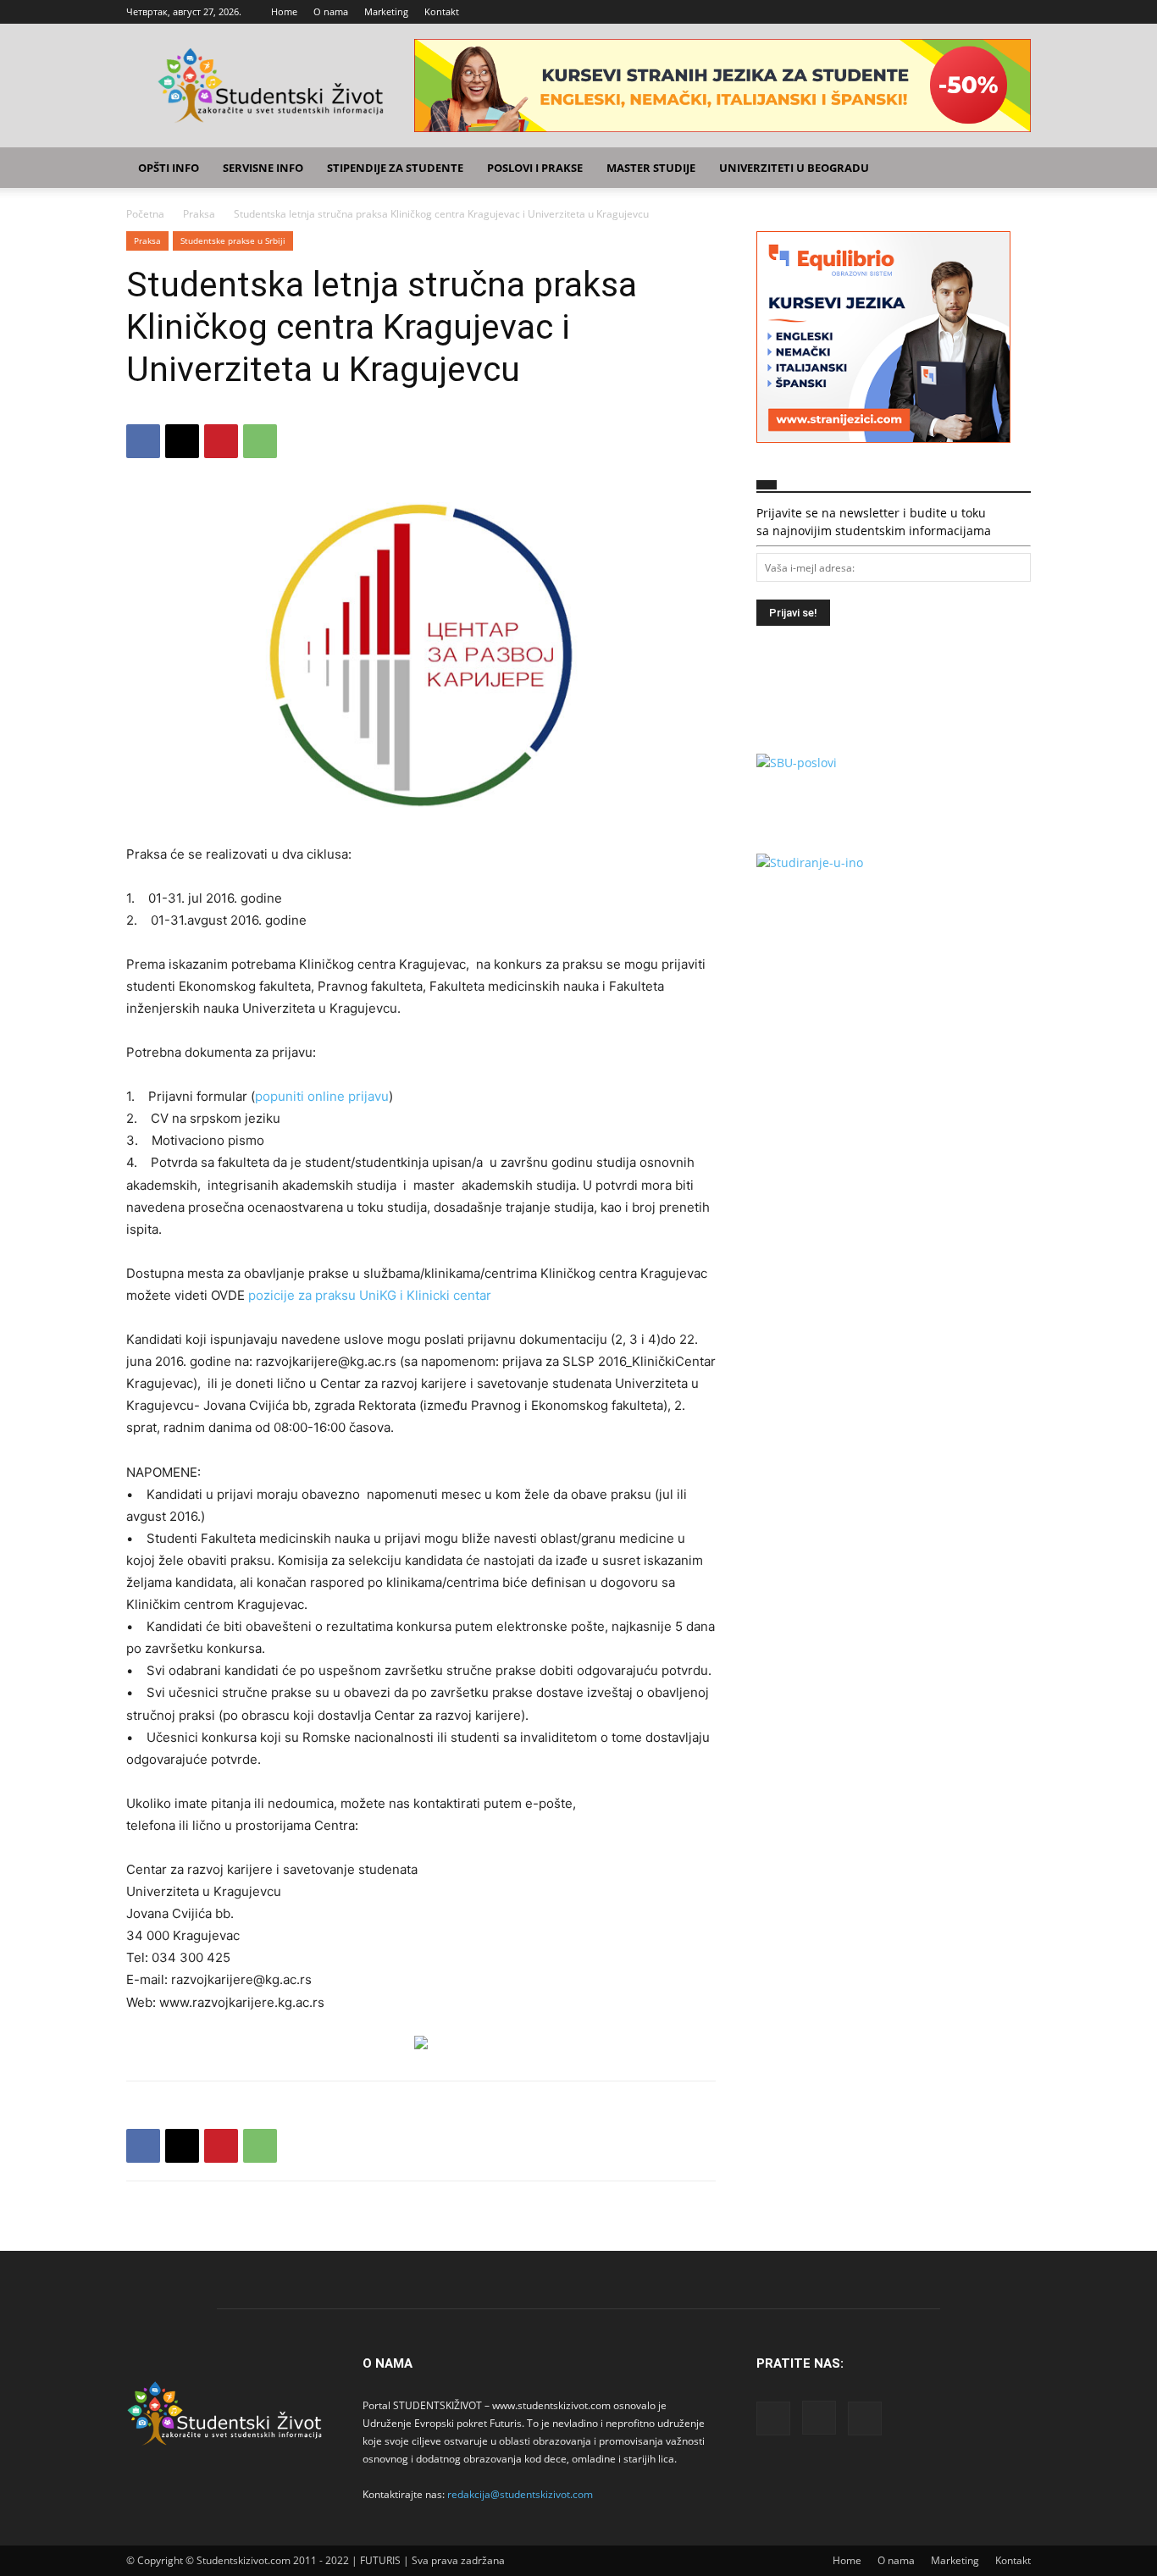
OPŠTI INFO (169, 168)
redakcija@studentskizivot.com (520, 2494)
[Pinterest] (221, 441)
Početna (145, 214)
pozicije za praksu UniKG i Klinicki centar (370, 1295)
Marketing (386, 11)
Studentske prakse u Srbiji (233, 240)
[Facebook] (962, 12)
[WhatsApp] (260, 441)
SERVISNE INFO (263, 168)
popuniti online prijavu (322, 1096)
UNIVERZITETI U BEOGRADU (794, 168)
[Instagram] (990, 12)
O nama (331, 11)
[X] (1018, 12)
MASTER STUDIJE (651, 168)
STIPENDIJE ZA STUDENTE (395, 168)
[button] (1010, 169)
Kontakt (442, 11)
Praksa (199, 214)
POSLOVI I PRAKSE (535, 168)
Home (284, 11)
